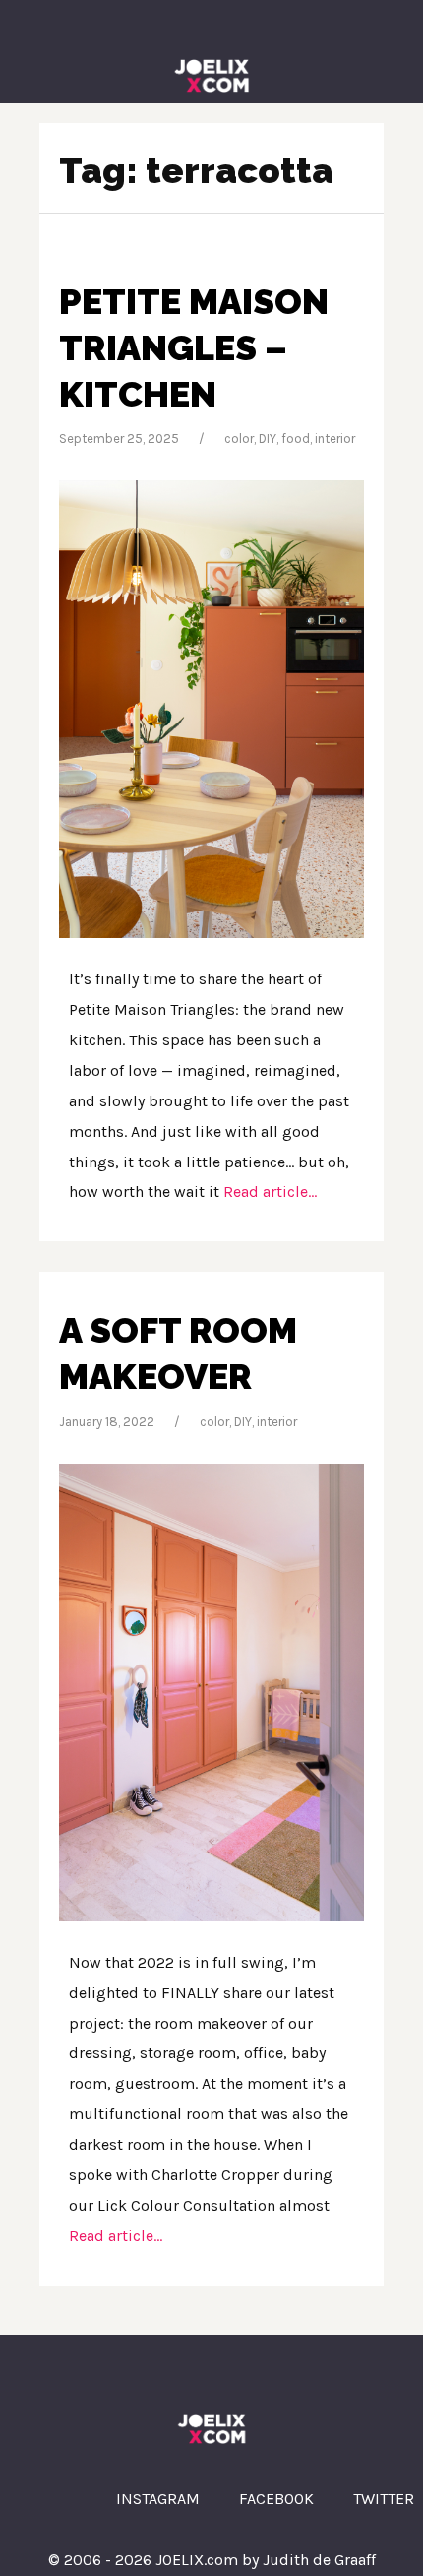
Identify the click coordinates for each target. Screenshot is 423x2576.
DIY (268, 439)
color (239, 439)
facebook (276, 2499)
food (296, 439)
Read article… (268, 1192)
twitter (384, 2499)
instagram (158, 2499)
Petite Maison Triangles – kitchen (194, 347)
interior (335, 439)
